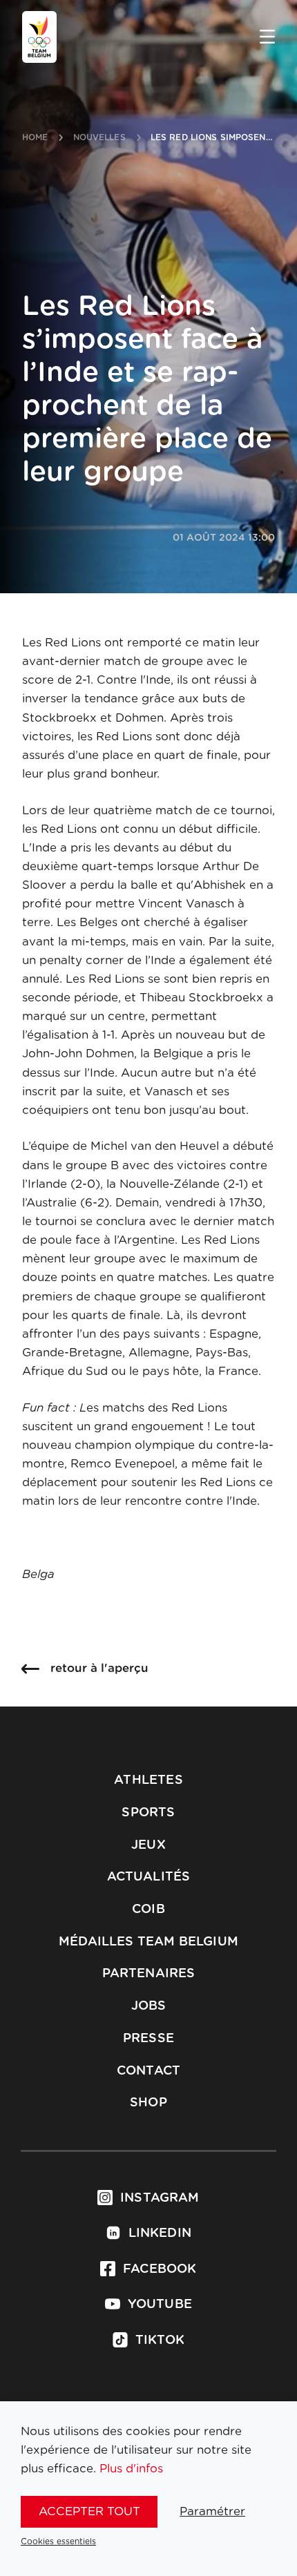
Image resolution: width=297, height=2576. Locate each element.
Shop (148, 2103)
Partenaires (149, 1974)
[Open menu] (267, 38)
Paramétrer (212, 2511)
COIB (148, 1910)
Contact (148, 2071)
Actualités (149, 1877)
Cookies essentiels (58, 2541)
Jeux (148, 1845)
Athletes (148, 1780)
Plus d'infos (131, 2469)
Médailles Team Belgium (148, 1942)
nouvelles (99, 137)
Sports (148, 1813)
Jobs (149, 2006)
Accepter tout (89, 2511)
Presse (148, 2039)
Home (35, 137)
